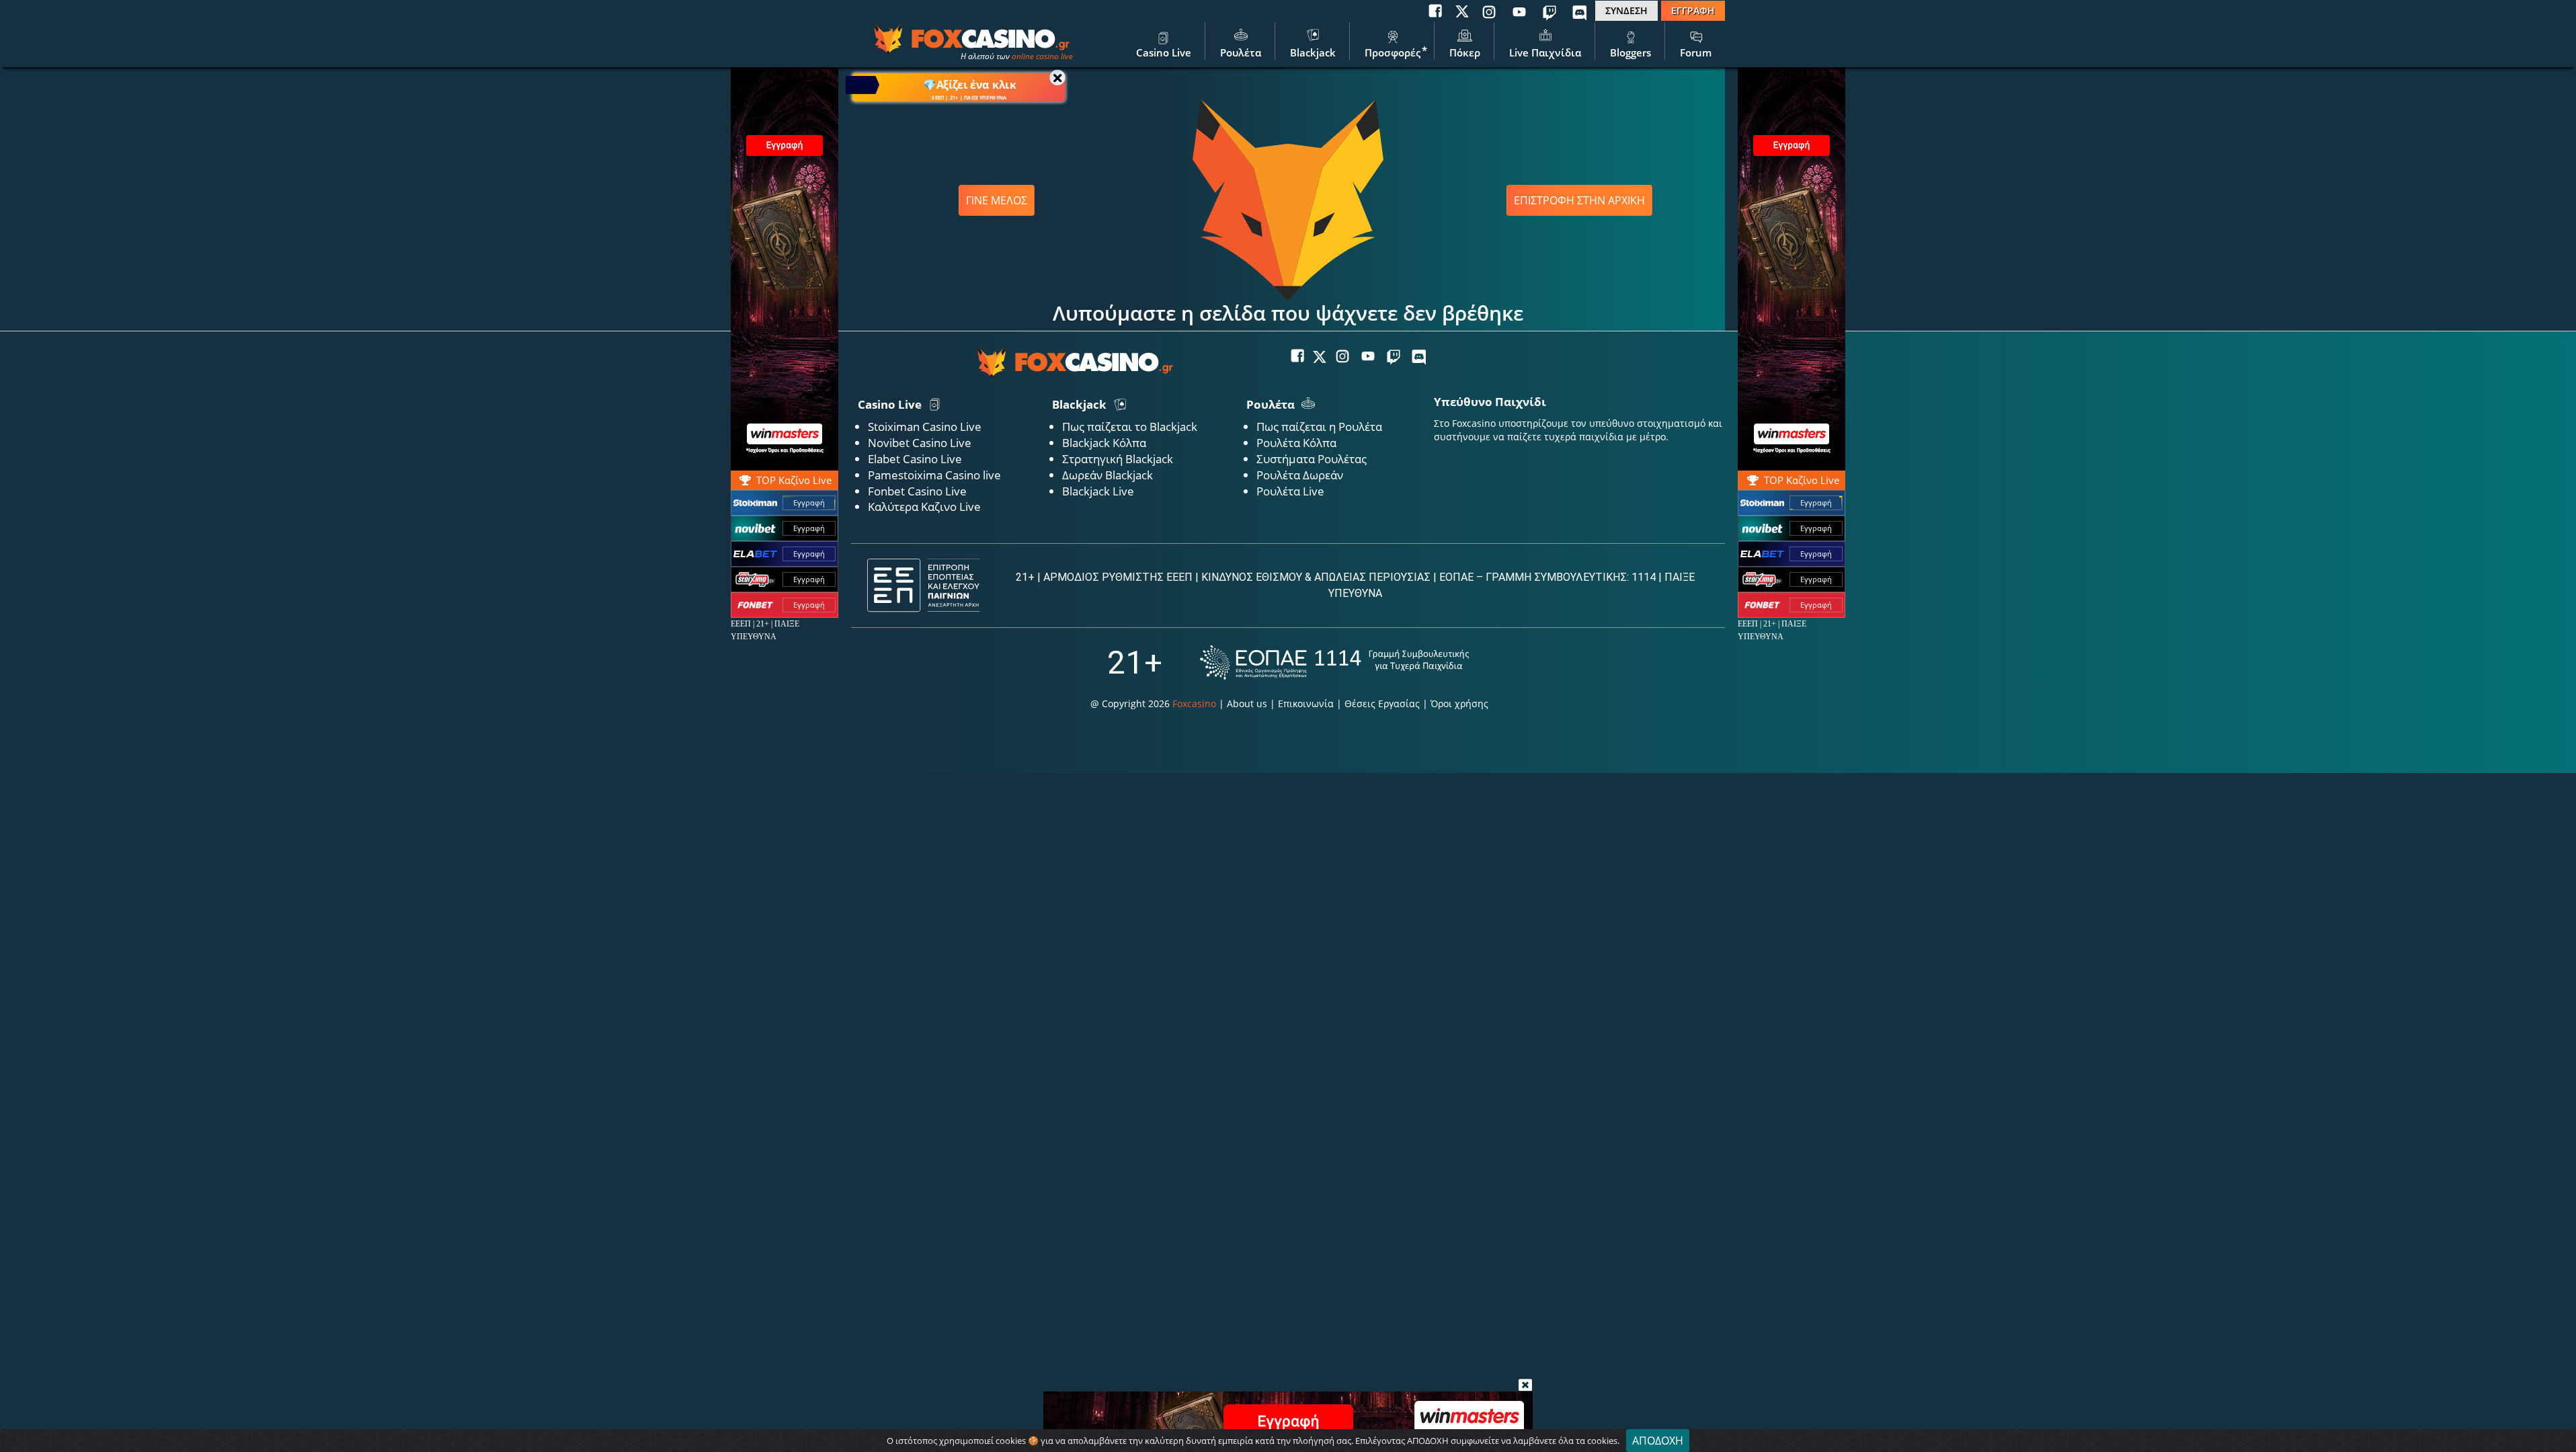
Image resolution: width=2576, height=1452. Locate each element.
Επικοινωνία (1306, 703)
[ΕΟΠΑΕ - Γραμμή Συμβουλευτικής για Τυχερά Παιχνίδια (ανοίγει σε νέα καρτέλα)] (1334, 662)
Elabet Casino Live (915, 459)
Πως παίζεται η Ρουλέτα (1319, 427)
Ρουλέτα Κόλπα (1296, 443)
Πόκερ (1465, 52)
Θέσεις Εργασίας (1382, 703)
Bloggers (1631, 52)
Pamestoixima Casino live (934, 475)
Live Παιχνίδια (1545, 52)
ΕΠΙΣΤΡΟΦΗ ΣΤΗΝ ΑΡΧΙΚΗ (1579, 200)
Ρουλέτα (1241, 52)
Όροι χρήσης (1459, 703)
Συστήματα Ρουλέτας (1312, 459)
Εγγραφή (1816, 502)
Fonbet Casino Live (917, 491)
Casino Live (1164, 52)
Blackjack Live (1098, 491)
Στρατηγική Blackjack (1118, 459)
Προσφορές (1393, 52)
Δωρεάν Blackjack (1108, 475)
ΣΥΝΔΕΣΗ (1626, 10)
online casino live (1042, 56)
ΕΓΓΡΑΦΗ (1693, 10)
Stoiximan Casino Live (925, 427)
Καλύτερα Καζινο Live (924, 507)
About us (1247, 703)
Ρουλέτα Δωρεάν (1300, 475)
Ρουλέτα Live (1290, 491)
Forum (1696, 52)
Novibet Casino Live (920, 443)
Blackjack (1313, 52)
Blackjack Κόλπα (1104, 443)
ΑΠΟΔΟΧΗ (1658, 1441)
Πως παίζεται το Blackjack (1130, 427)
